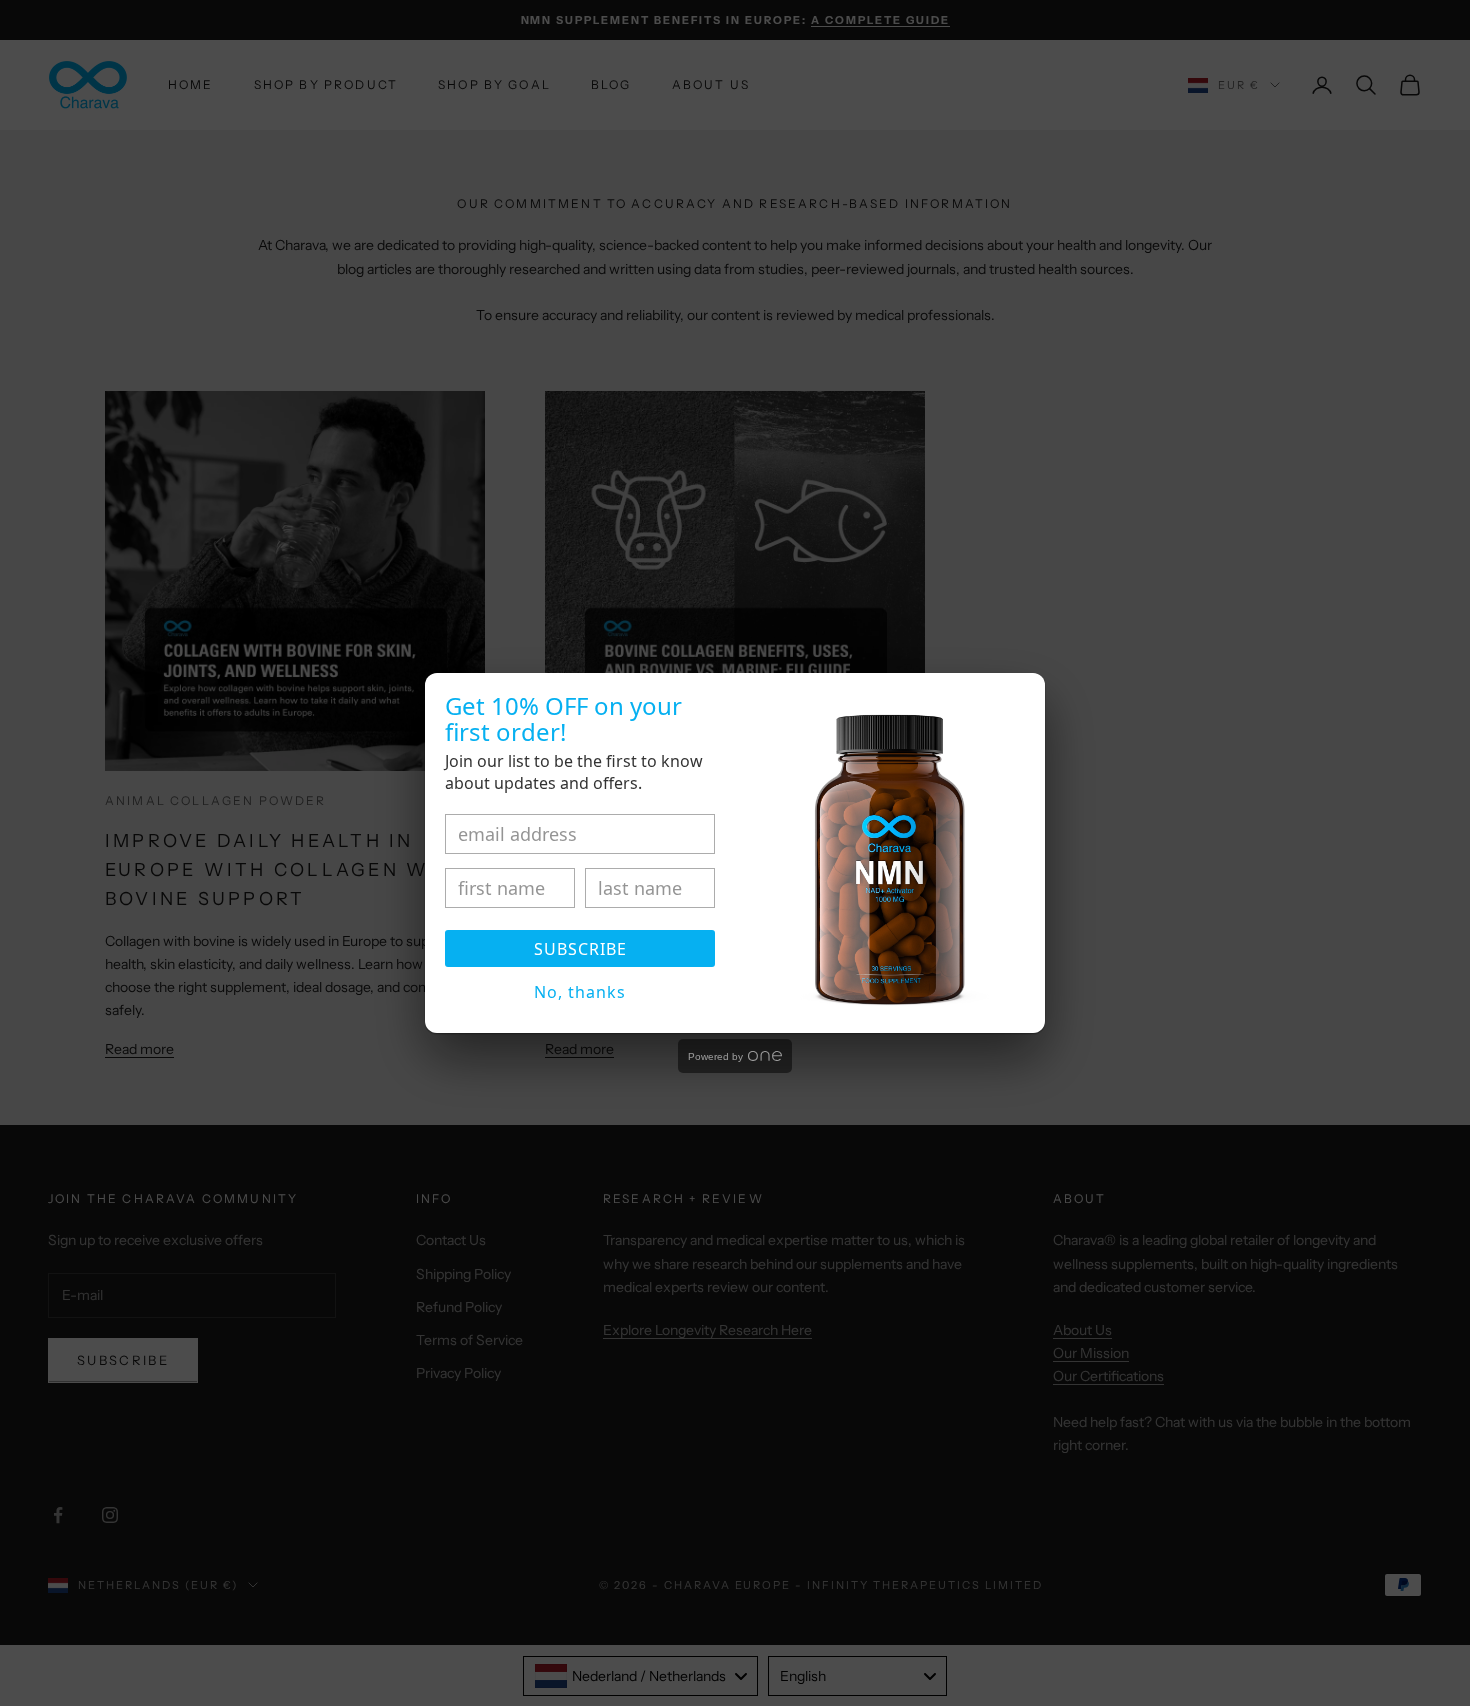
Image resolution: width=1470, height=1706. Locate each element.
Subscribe (580, 949)
